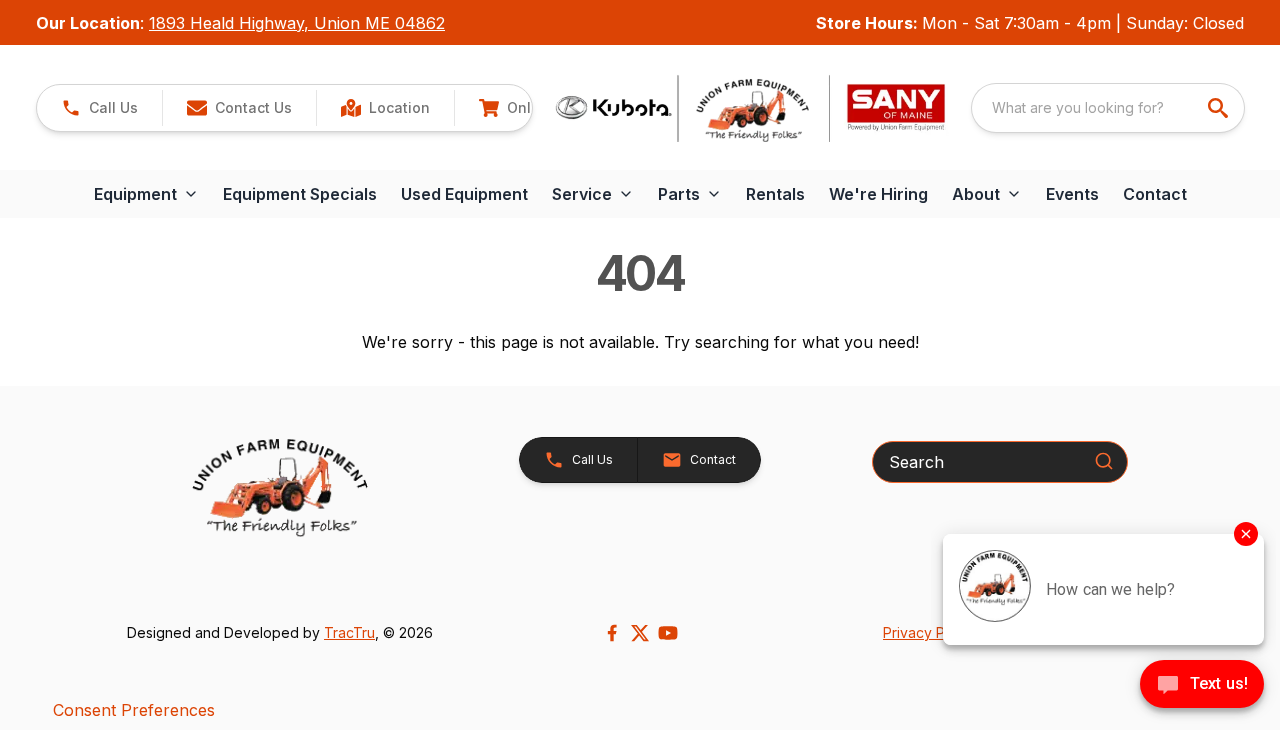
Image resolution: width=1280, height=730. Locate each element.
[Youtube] (668, 633)
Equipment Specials (300, 194)
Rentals (775, 194)
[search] (1220, 108)
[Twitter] (640, 633)
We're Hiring (878, 194)
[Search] (1104, 461)
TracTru (349, 632)
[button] (99, 108)
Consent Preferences (134, 710)
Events (1072, 194)
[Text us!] (1202, 686)
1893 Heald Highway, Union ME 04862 (297, 23)
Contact (1155, 194)
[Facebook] (612, 633)
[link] (385, 108)
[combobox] (1108, 108)
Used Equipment (464, 194)
